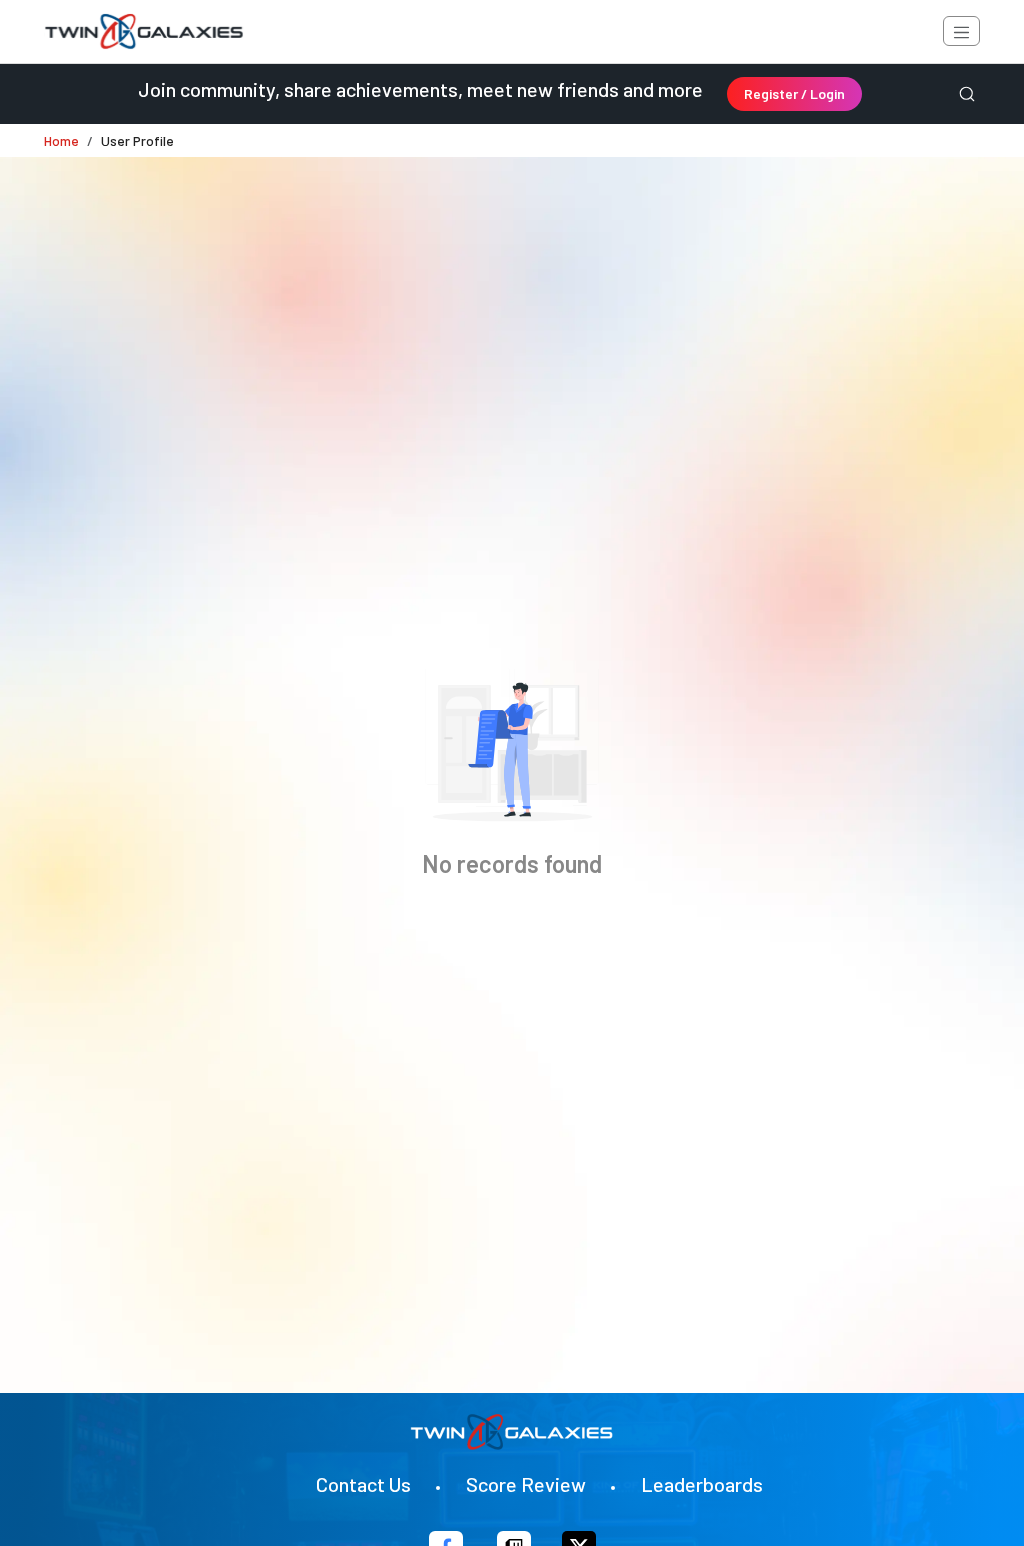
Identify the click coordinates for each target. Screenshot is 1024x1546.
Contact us (363, 1484)
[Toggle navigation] (961, 31)
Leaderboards (702, 1484)
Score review (526, 1484)
